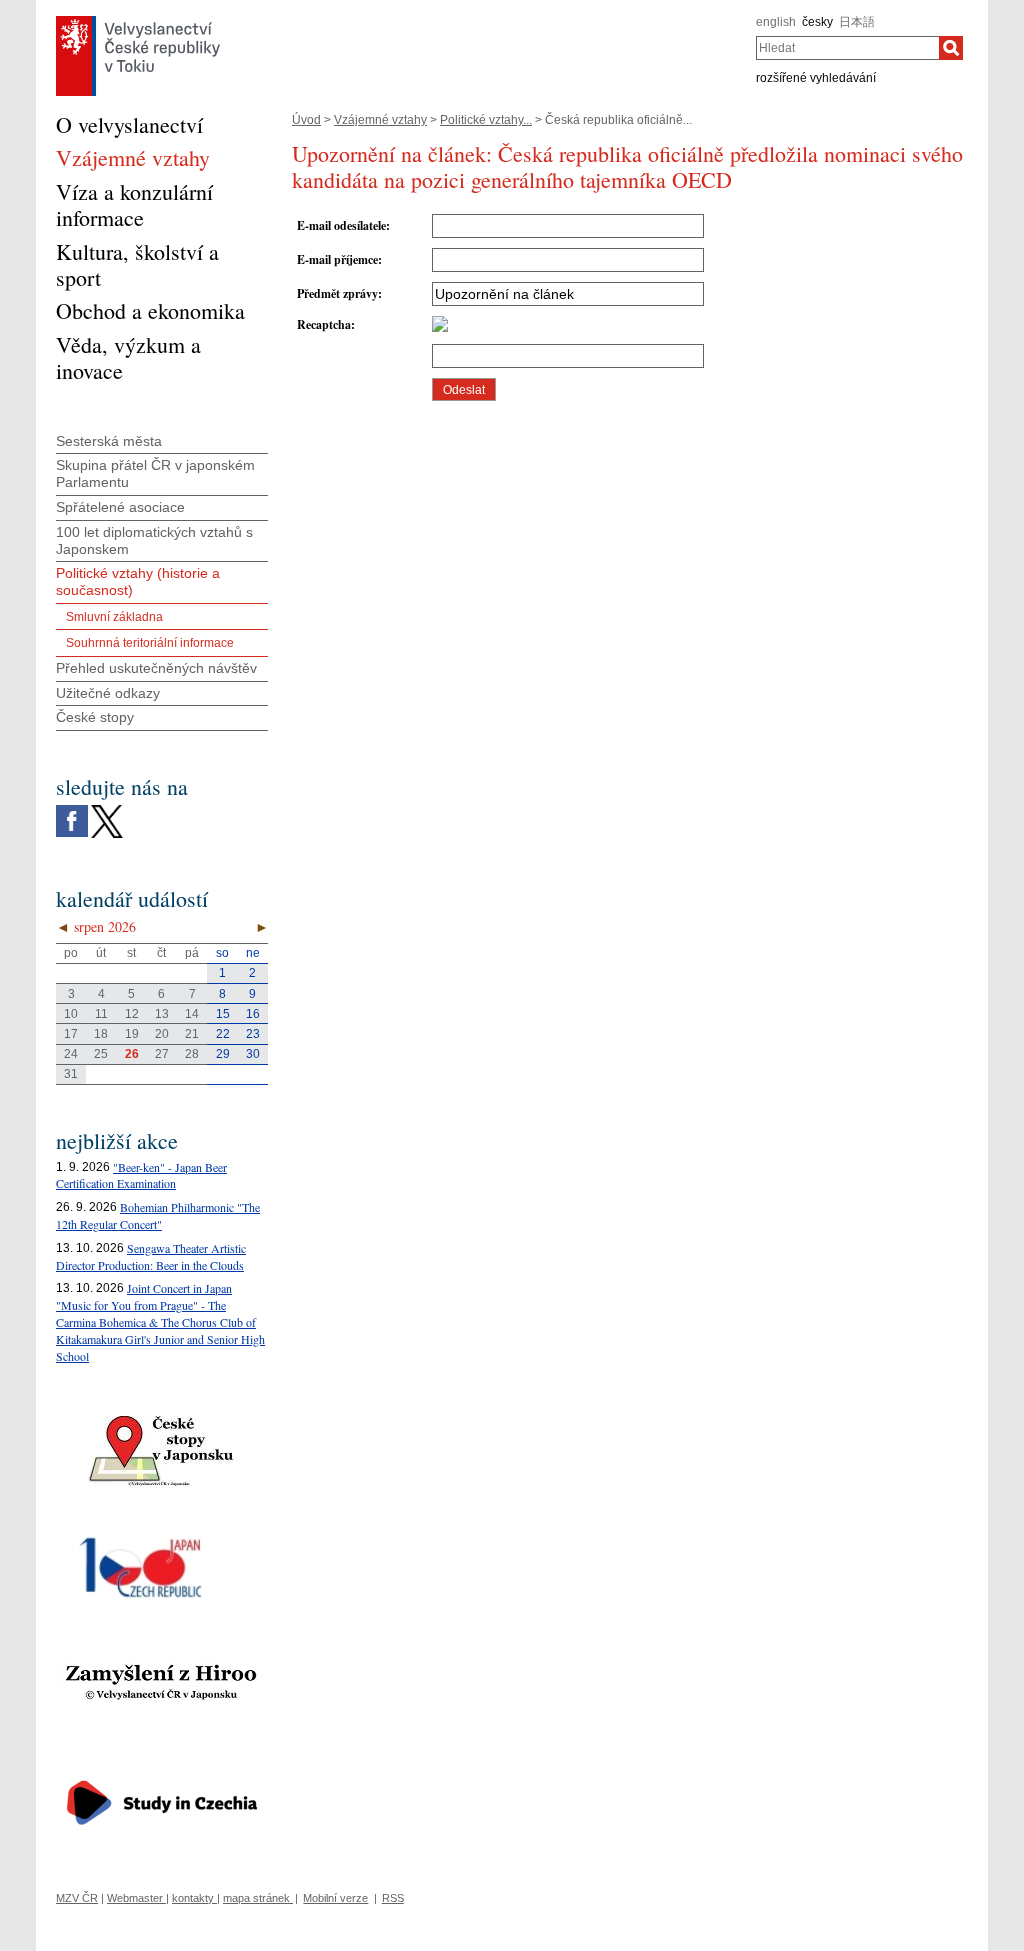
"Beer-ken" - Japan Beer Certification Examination (141, 1175)
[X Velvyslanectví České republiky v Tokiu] (107, 810)
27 (162, 1054)
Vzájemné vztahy (380, 120)
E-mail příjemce (337, 259)
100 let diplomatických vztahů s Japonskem (154, 540)
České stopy (95, 717)
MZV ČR (77, 1898)
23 (253, 1034)
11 (101, 1014)
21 (192, 1034)
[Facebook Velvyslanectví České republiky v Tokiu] (72, 810)
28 (192, 1054)
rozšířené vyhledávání (816, 78)
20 (162, 1034)
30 (253, 1054)
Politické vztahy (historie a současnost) (138, 581)
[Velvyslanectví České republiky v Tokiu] (138, 21)
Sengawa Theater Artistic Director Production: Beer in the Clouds (151, 1256)
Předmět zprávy (337, 293)
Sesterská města (109, 441)
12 (132, 1014)
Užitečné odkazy (108, 693)
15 (223, 1014)
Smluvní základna (114, 617)
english (776, 22)
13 (162, 1014)
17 (71, 1034)
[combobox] (847, 48)
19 (132, 1034)
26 (132, 1054)
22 (223, 1034)
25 (101, 1054)
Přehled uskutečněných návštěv (156, 668)
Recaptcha (324, 324)
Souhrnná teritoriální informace (150, 643)
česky (817, 22)
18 (101, 1034)
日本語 (857, 22)
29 (223, 1054)
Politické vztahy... (486, 120)
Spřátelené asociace (120, 507)
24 (71, 1054)
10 (71, 1014)
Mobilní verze (335, 1898)
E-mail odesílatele (341, 225)
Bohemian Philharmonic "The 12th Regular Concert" (158, 1215)
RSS (393, 1898)
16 (253, 1014)
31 (71, 1074)
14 (192, 1014)
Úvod (306, 120)
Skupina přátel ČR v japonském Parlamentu (155, 473)
